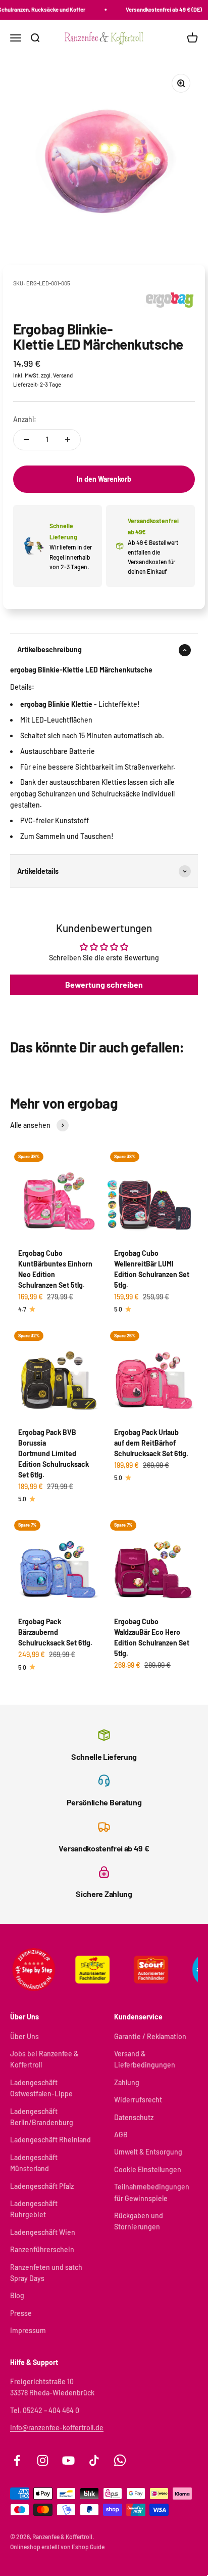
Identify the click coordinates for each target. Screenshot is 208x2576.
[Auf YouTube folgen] (68, 2460)
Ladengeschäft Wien (43, 2232)
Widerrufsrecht (138, 2100)
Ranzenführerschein (42, 2249)
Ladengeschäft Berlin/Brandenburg (42, 2117)
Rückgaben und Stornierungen (139, 2221)
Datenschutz (134, 2117)
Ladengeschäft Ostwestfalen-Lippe (41, 2088)
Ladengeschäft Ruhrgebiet (34, 2209)
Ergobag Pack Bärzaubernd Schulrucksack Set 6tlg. (55, 1632)
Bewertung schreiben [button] (104, 984)
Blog (17, 2295)
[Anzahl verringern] (26, 440)
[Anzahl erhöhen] (68, 440)
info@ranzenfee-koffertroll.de (57, 2427)
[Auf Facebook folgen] (17, 2460)
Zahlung (127, 2082)
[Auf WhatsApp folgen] (120, 2460)
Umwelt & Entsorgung (148, 2152)
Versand (63, 375)
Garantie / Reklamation (150, 2036)
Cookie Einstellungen (148, 2169)
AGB (121, 2135)
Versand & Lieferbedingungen (145, 2059)
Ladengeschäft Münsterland (34, 2163)
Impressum (28, 2330)
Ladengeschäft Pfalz (42, 2186)
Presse (21, 2313)
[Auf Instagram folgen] (43, 2460)
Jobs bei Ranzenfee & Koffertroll (44, 2059)
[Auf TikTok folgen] (94, 2460)
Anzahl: (25, 419)
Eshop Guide (88, 2547)
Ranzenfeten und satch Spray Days (46, 2273)
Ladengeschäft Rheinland (50, 2140)
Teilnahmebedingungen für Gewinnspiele (152, 2192)
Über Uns (24, 2036)
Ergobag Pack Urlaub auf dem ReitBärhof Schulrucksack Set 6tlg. (151, 1443)
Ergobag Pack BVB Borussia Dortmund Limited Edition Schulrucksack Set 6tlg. (54, 1453)
